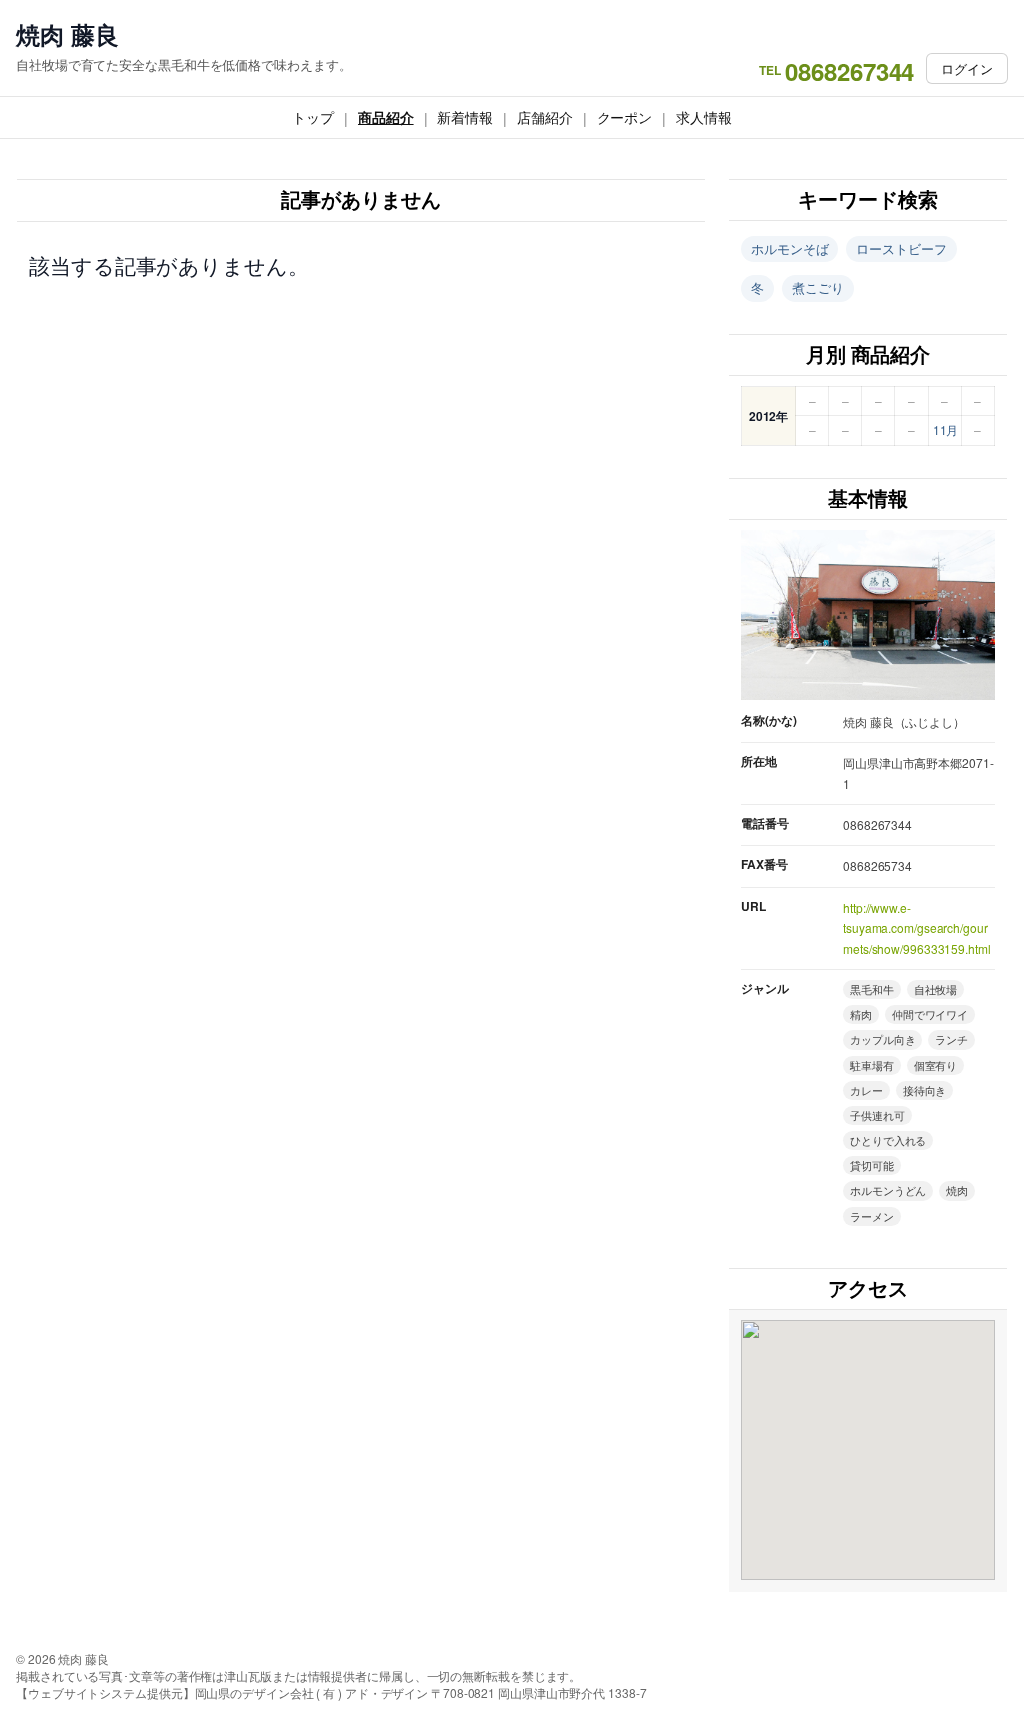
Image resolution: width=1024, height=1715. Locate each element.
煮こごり (818, 287)
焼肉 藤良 (67, 34)
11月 (946, 429)
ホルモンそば (789, 248)
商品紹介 (386, 117)
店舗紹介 (545, 117)
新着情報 (465, 117)
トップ (313, 117)
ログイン (967, 68)
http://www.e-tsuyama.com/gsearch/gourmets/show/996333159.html (917, 928)
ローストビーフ (901, 248)
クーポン (625, 117)
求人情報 (704, 117)
